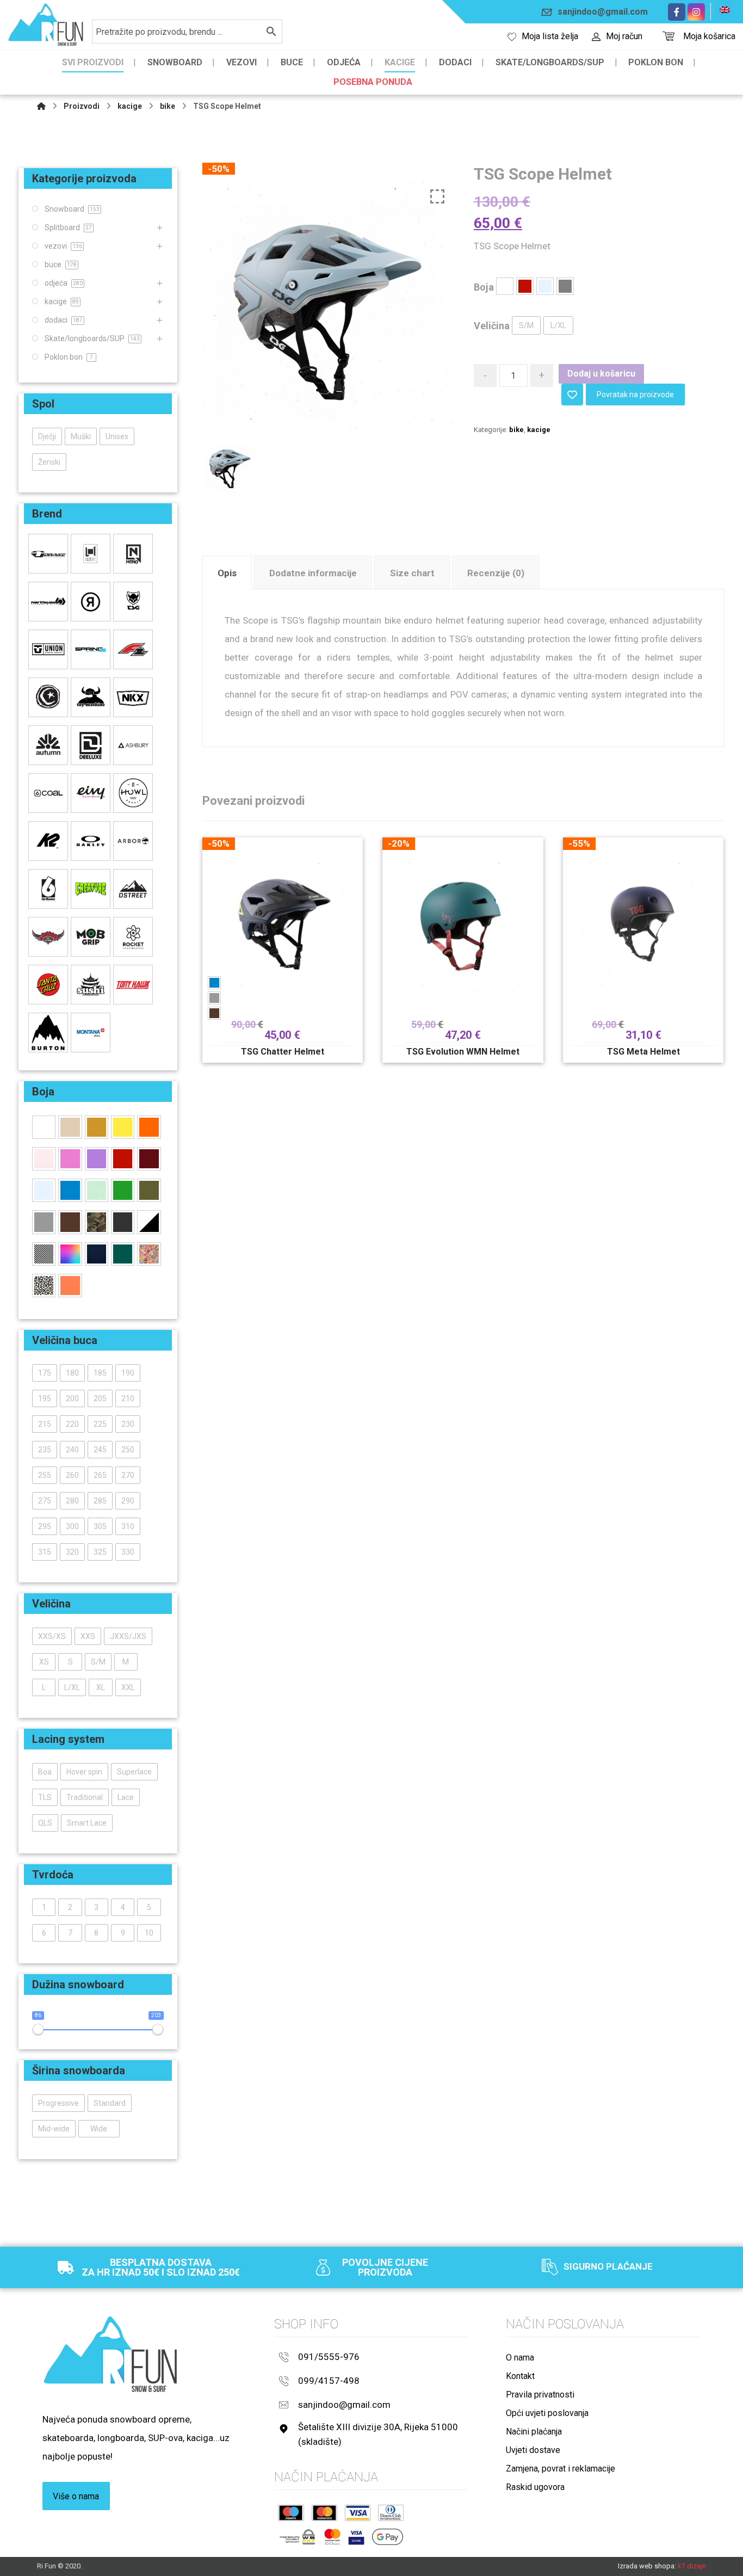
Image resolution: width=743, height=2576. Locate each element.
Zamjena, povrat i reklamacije (561, 2469)
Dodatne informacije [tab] (313, 573)
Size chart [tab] (412, 573)
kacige (539, 430)
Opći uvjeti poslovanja (547, 2413)
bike (516, 430)
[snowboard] (46, 25)
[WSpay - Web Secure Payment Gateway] (297, 2537)
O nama (520, 2358)
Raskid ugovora (535, 2487)
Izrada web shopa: (647, 2566)
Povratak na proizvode (635, 395)
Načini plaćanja (534, 2432)
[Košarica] (668, 35)
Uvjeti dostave (533, 2450)
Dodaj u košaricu (601, 374)
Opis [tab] (227, 573)
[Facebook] (677, 12)
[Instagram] (696, 12)
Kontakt (520, 2376)
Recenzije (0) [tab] (496, 573)
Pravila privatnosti (540, 2395)
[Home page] (41, 106)
